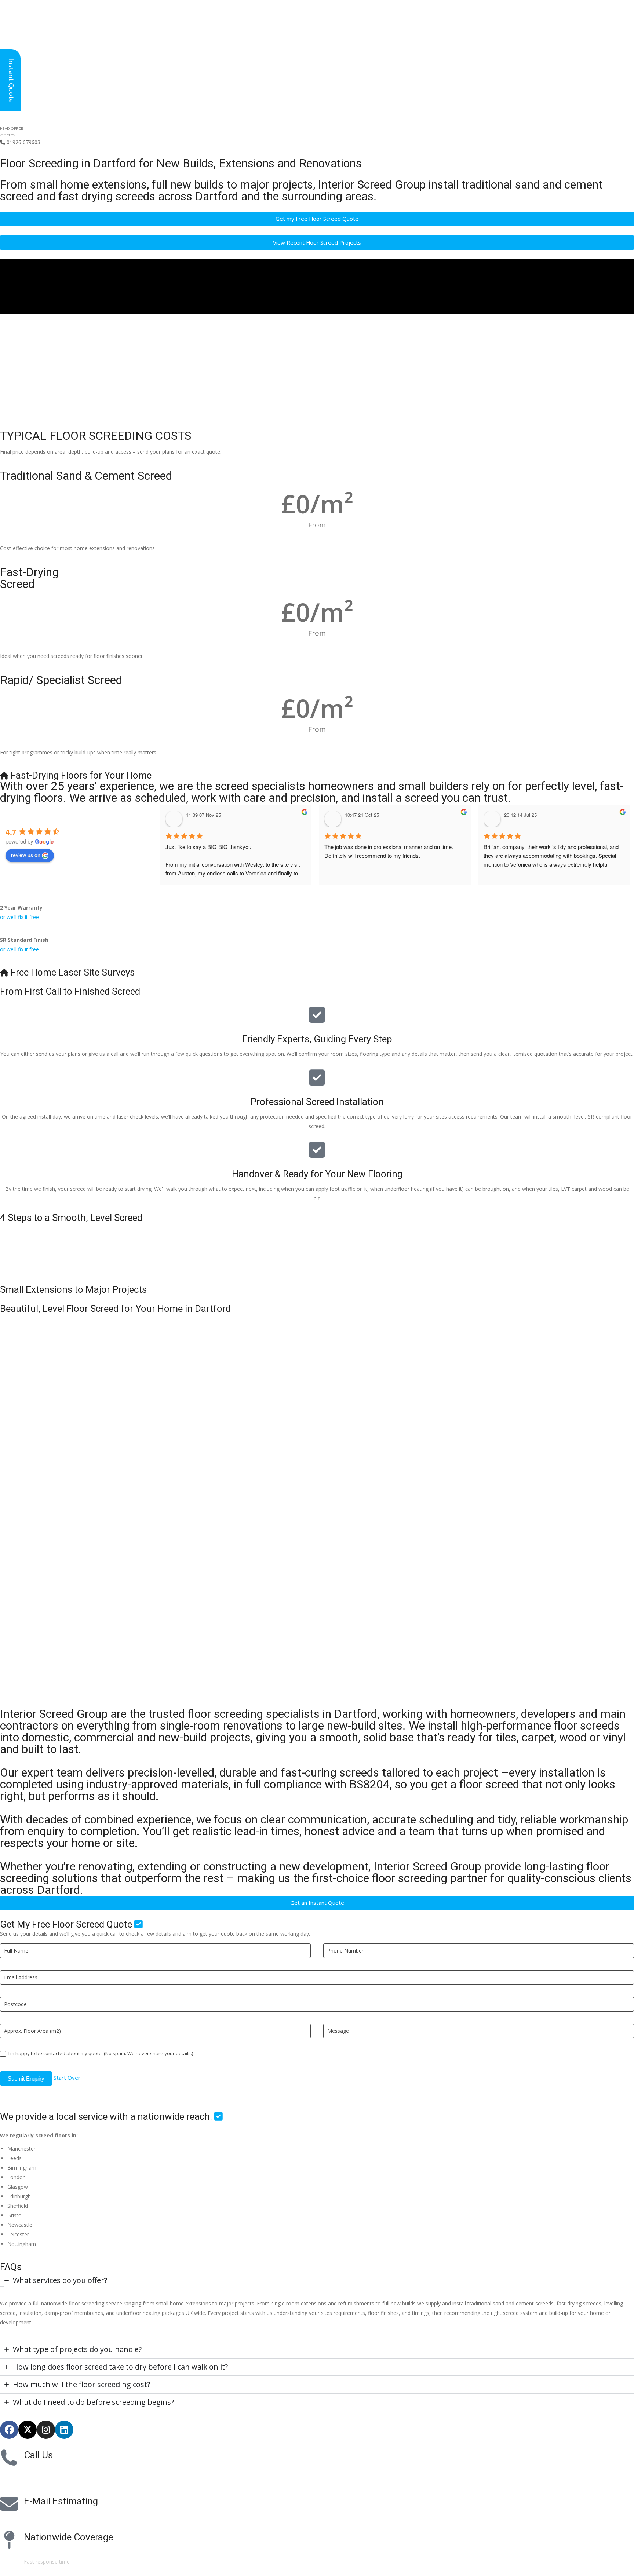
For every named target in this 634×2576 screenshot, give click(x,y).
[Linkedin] (64, 2430)
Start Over (67, 2078)
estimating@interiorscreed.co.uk (62, 2516)
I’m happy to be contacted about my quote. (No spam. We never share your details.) (100, 2054)
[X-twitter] (28, 2430)
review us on (26, 855)
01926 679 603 (48, 2470)
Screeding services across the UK (63, 2552)
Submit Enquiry (26, 2079)
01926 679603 (20, 142)
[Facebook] (9, 2430)
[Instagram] (46, 2430)
